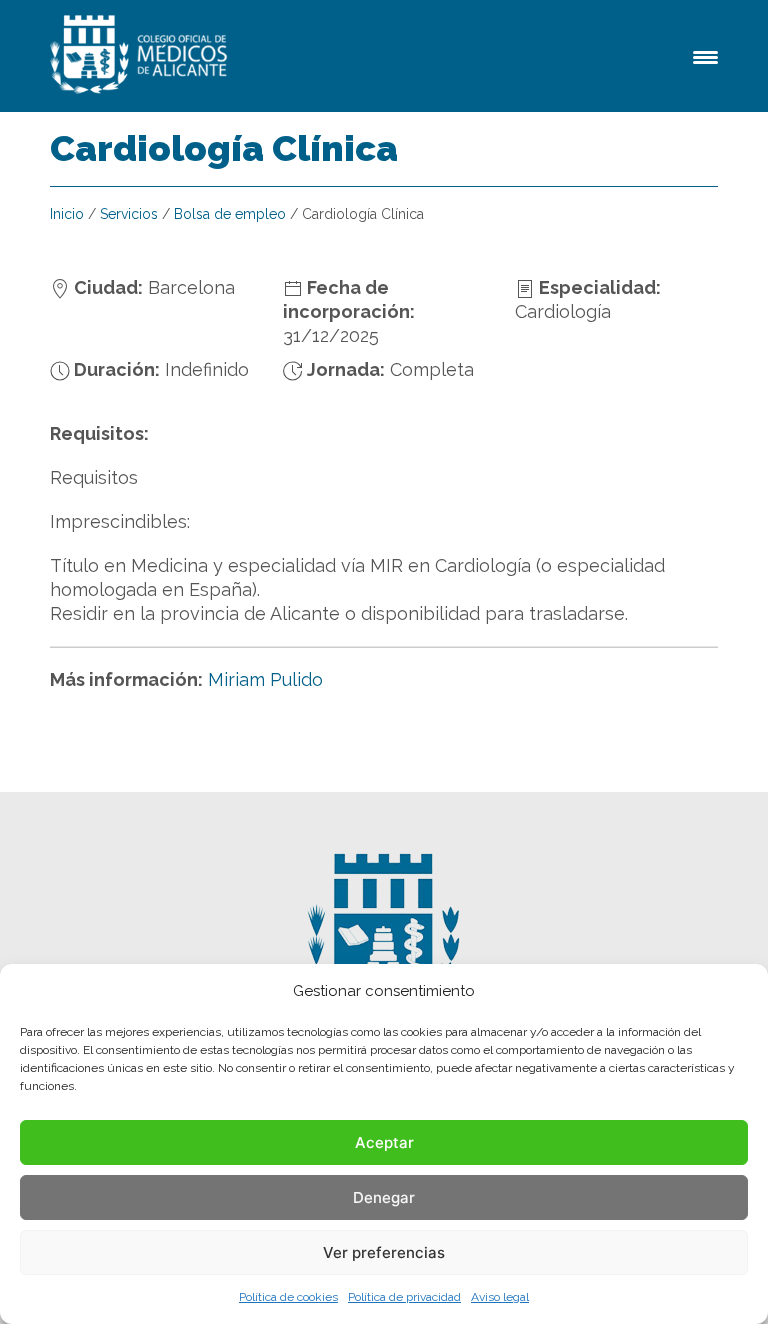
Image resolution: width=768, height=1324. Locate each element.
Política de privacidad (404, 1297)
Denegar (384, 1197)
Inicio (67, 214)
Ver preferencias (384, 1252)
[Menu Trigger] (705, 55)
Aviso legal (500, 1297)
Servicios (129, 214)
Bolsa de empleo (230, 214)
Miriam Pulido (265, 679)
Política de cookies (288, 1297)
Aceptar (384, 1142)
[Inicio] (142, 56)
